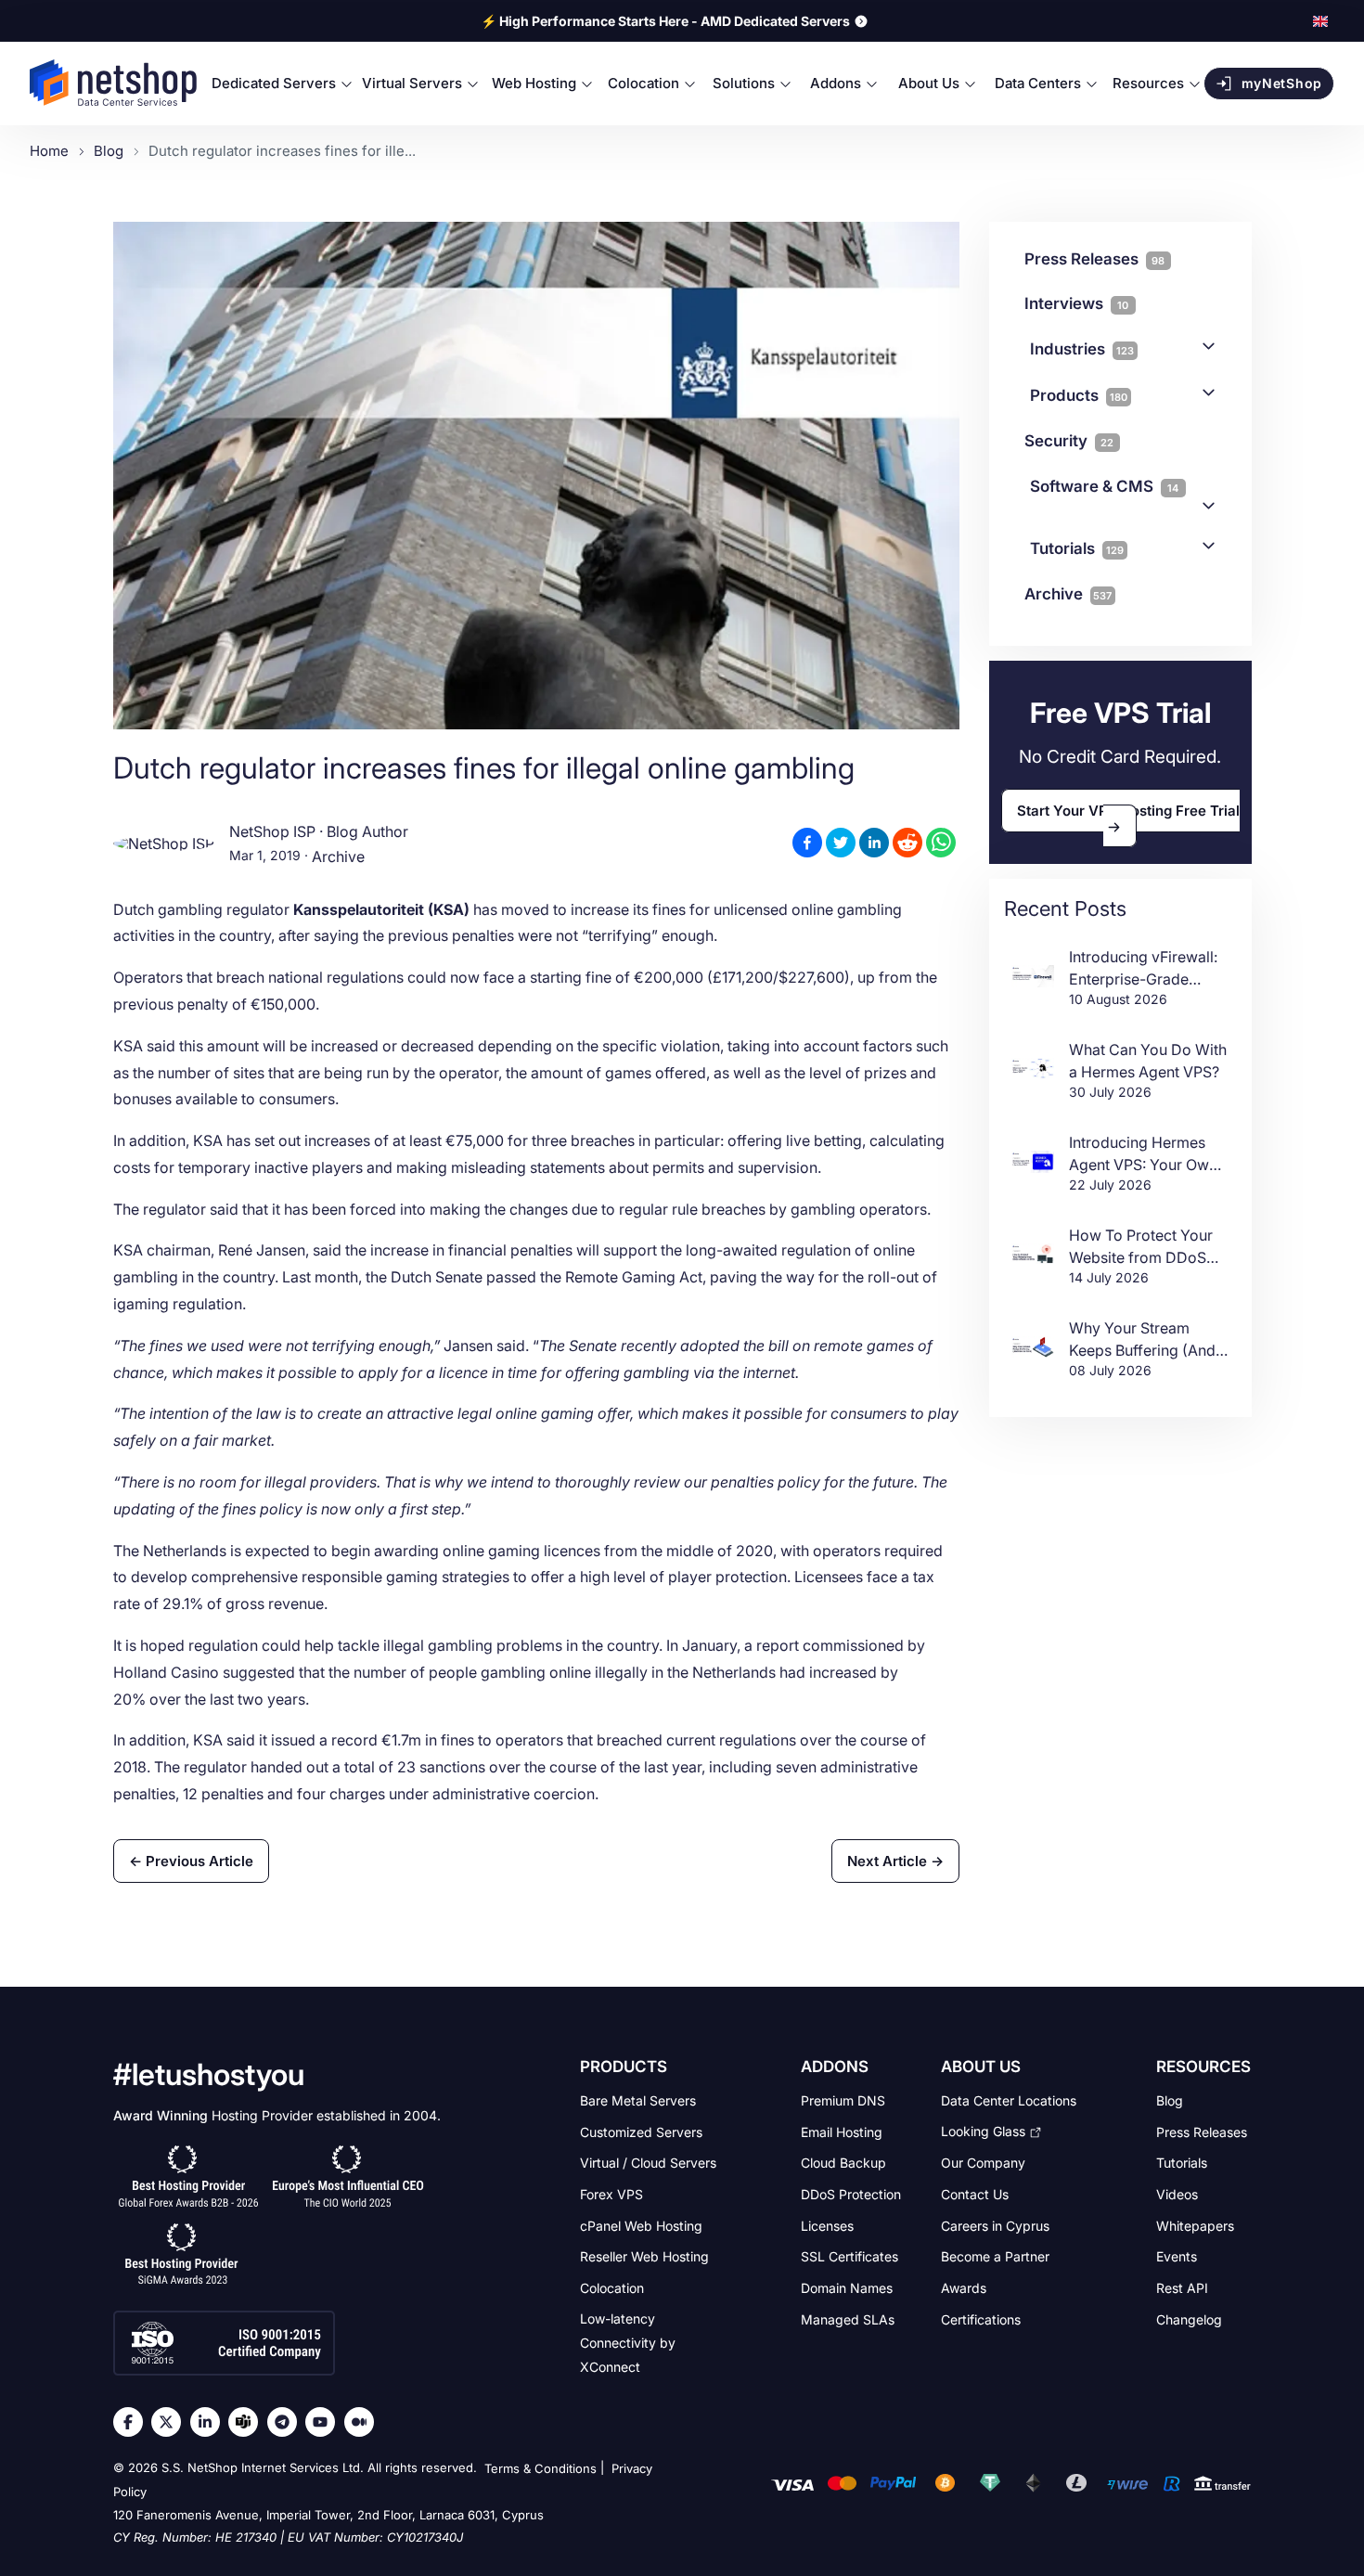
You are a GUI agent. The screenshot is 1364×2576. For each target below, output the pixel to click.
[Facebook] (133, 2422)
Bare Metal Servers (638, 2100)
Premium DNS (843, 2100)
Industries (1082, 349)
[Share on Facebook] (807, 843)
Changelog (1189, 2318)
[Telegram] (287, 2422)
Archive (338, 857)
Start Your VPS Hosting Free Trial (1128, 811)
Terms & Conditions (540, 2468)
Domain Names (847, 2288)
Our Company (983, 2163)
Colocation (612, 2288)
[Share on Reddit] (907, 843)
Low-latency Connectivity (628, 2342)
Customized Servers (641, 2131)
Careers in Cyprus (995, 2225)
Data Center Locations (1009, 2100)
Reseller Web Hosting (644, 2256)
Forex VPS (611, 2194)
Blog (1170, 2100)
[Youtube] (325, 2422)
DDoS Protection (851, 2194)
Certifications (981, 2318)
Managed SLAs (848, 2318)
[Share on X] (841, 843)
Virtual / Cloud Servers (648, 2163)
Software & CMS (1105, 486)
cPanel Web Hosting (641, 2225)
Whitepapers (1195, 2225)
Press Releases (1202, 2131)
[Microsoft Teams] (248, 2422)
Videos (1177, 2194)
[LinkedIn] (210, 2422)
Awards (964, 2288)
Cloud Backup (843, 2163)
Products (1079, 395)
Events (1177, 2256)
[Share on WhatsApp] (941, 843)
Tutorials (1077, 548)
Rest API (1182, 2288)
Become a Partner (995, 2256)
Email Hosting (842, 2131)
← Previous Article (191, 1861)
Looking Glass (983, 2131)
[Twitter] (171, 2422)
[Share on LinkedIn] (874, 843)
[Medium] (364, 2422)
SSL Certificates (849, 2256)
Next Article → (895, 1861)
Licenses (827, 2225)
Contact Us (975, 2194)
